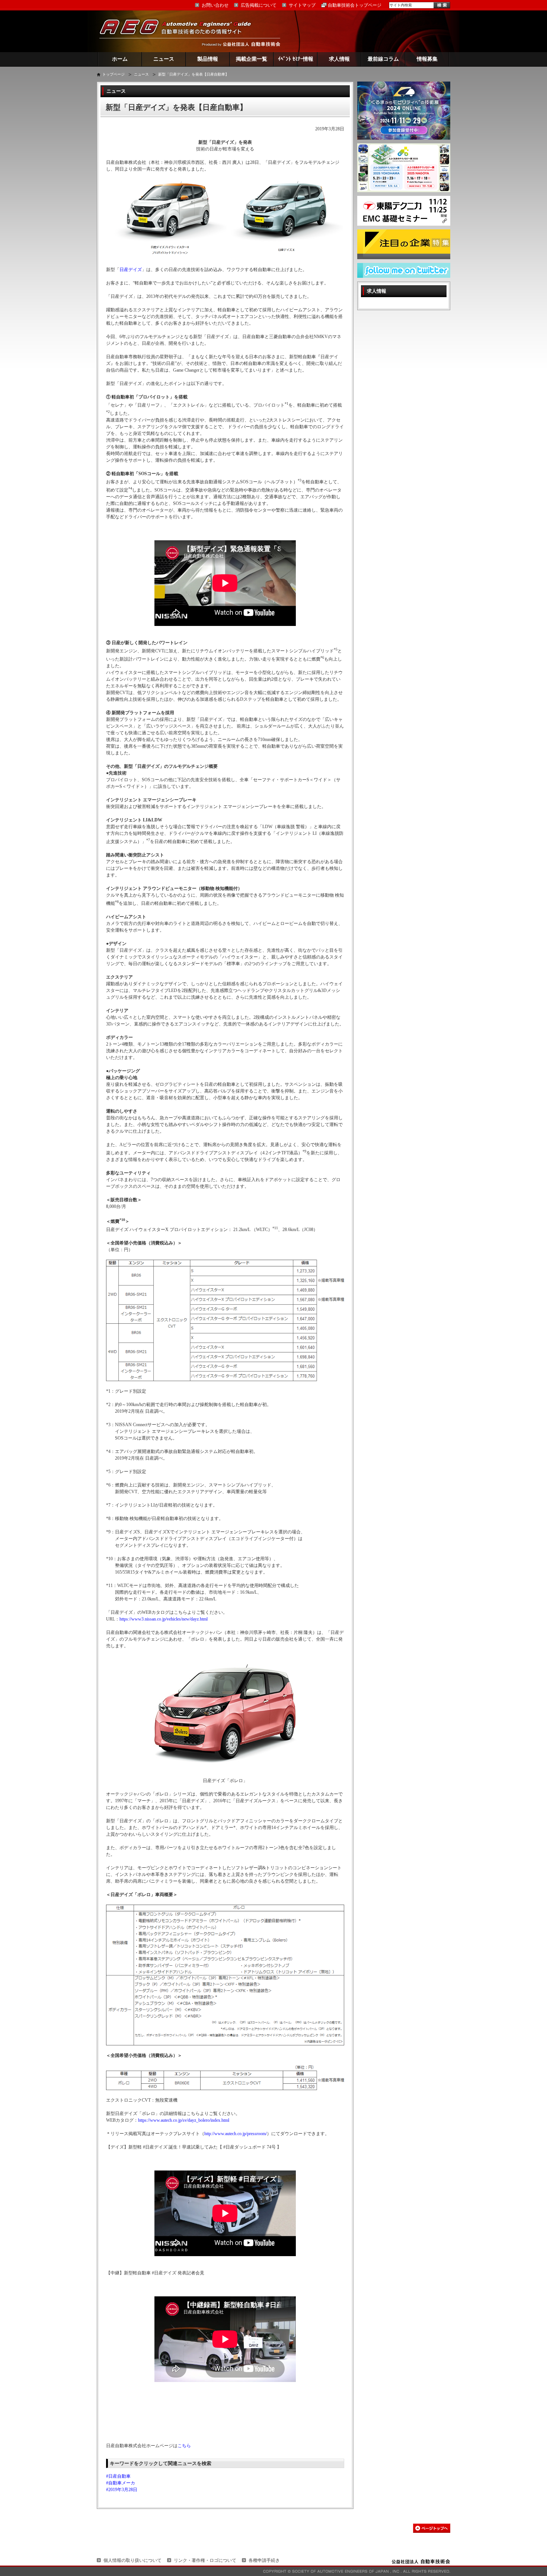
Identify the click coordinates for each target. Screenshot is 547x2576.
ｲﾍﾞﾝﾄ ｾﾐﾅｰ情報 (296, 59)
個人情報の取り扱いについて (132, 2560)
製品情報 (208, 59)
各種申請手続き (264, 2560)
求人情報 (339, 59)
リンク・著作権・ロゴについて (205, 2560)
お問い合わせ (215, 5)
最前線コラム (383, 59)
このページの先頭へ (432, 2528)
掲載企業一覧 (252, 59)
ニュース (164, 59)
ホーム (120, 59)
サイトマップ (302, 5)
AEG (180, 31)
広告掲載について (259, 5)
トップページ (113, 74)
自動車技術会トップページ (355, 5)
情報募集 (427, 59)
